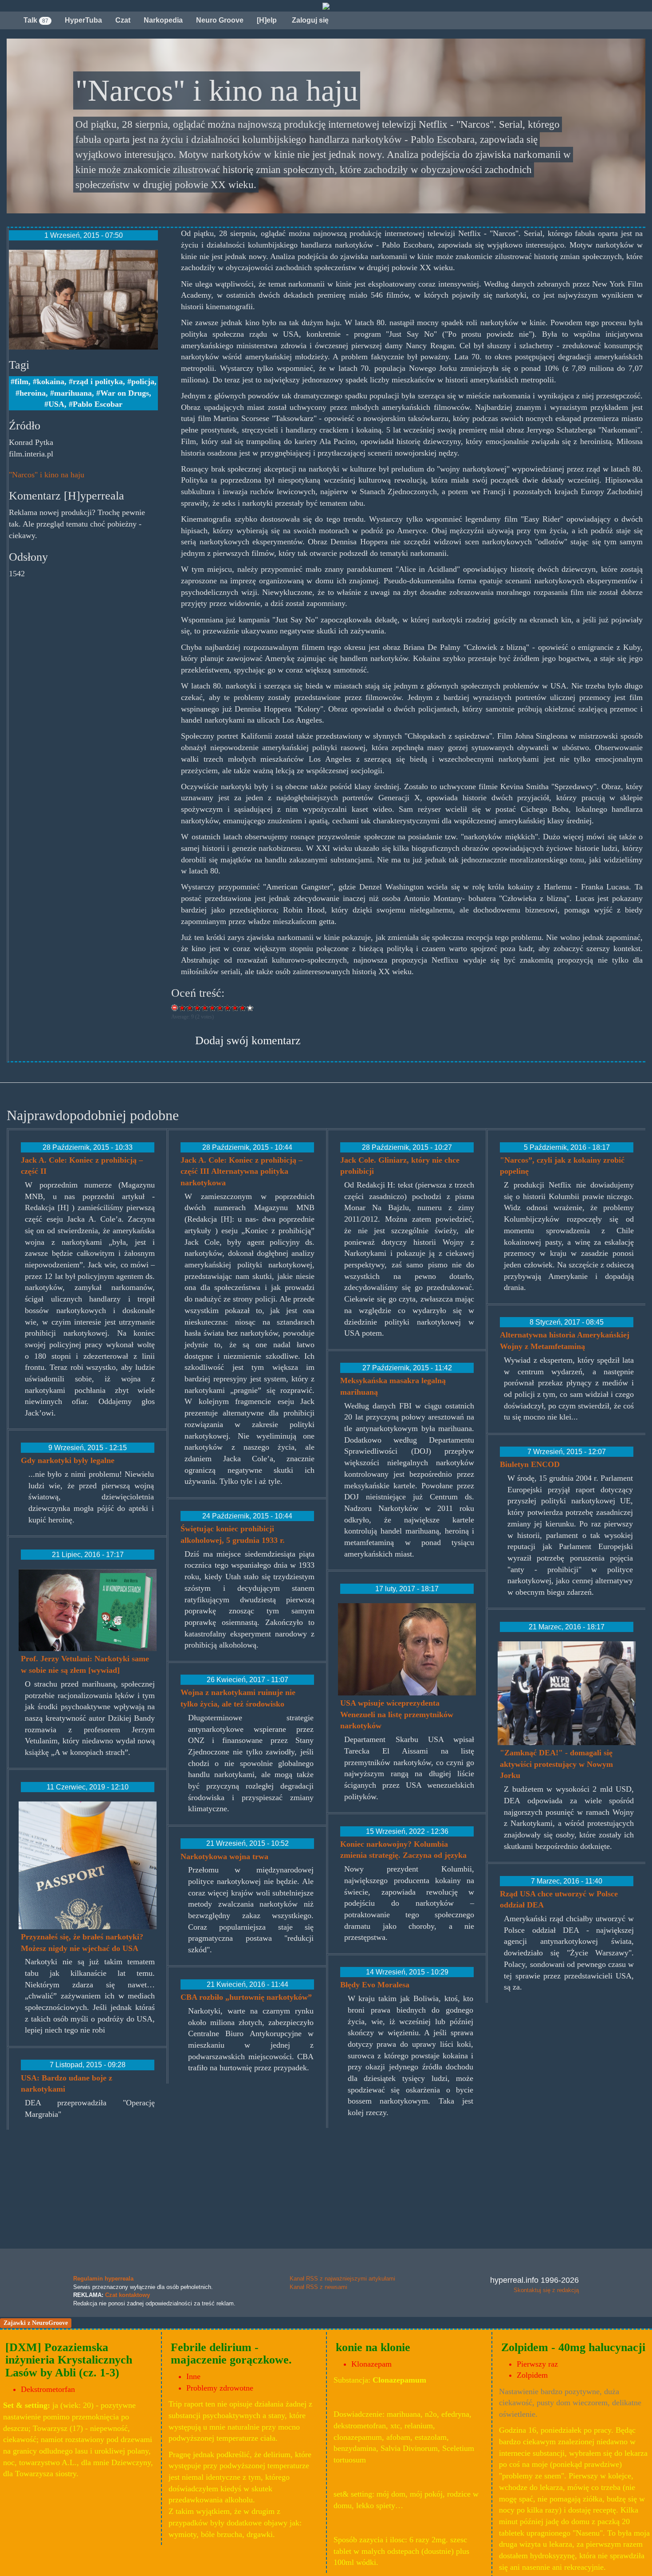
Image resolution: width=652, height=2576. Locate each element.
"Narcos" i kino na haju (47, 475)
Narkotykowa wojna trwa (224, 1856)
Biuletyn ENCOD (530, 1464)
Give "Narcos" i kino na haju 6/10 (220, 1008)
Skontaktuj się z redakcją (546, 2290)
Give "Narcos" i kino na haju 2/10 (190, 1008)
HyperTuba (83, 20)
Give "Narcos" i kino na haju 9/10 (243, 1008)
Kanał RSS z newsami (318, 2287)
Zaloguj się (309, 20)
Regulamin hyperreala (103, 2279)
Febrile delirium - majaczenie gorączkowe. (231, 2354)
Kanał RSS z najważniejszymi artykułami (342, 2279)
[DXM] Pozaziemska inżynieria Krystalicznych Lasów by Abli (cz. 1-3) (69, 2360)
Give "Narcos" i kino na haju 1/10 (183, 1008)
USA (56, 404)
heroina (33, 393)
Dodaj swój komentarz (248, 1040)
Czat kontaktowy (128, 2295)
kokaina (51, 381)
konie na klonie (373, 2347)
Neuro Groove (220, 20)
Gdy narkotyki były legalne (68, 1460)
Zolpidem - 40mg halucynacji (573, 2347)
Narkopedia (163, 20)
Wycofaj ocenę (175, 1008)
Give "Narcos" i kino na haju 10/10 (250, 1008)
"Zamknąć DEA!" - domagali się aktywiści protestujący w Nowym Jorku (556, 1764)
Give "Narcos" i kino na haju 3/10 (198, 1008)
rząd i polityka (98, 381)
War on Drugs (125, 393)
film (22, 381)
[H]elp (267, 20)
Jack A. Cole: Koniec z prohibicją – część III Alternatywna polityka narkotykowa (242, 1171)
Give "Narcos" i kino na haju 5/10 (213, 1008)
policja (143, 381)
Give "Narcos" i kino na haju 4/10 (205, 1008)
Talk (36, 20)
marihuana (73, 393)
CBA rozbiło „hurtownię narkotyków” (246, 1997)
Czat (123, 20)
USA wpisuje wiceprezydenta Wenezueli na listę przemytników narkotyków (397, 1714)
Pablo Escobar (98, 404)
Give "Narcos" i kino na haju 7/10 (228, 1008)
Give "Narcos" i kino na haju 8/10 (235, 1008)
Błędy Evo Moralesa (375, 1985)
